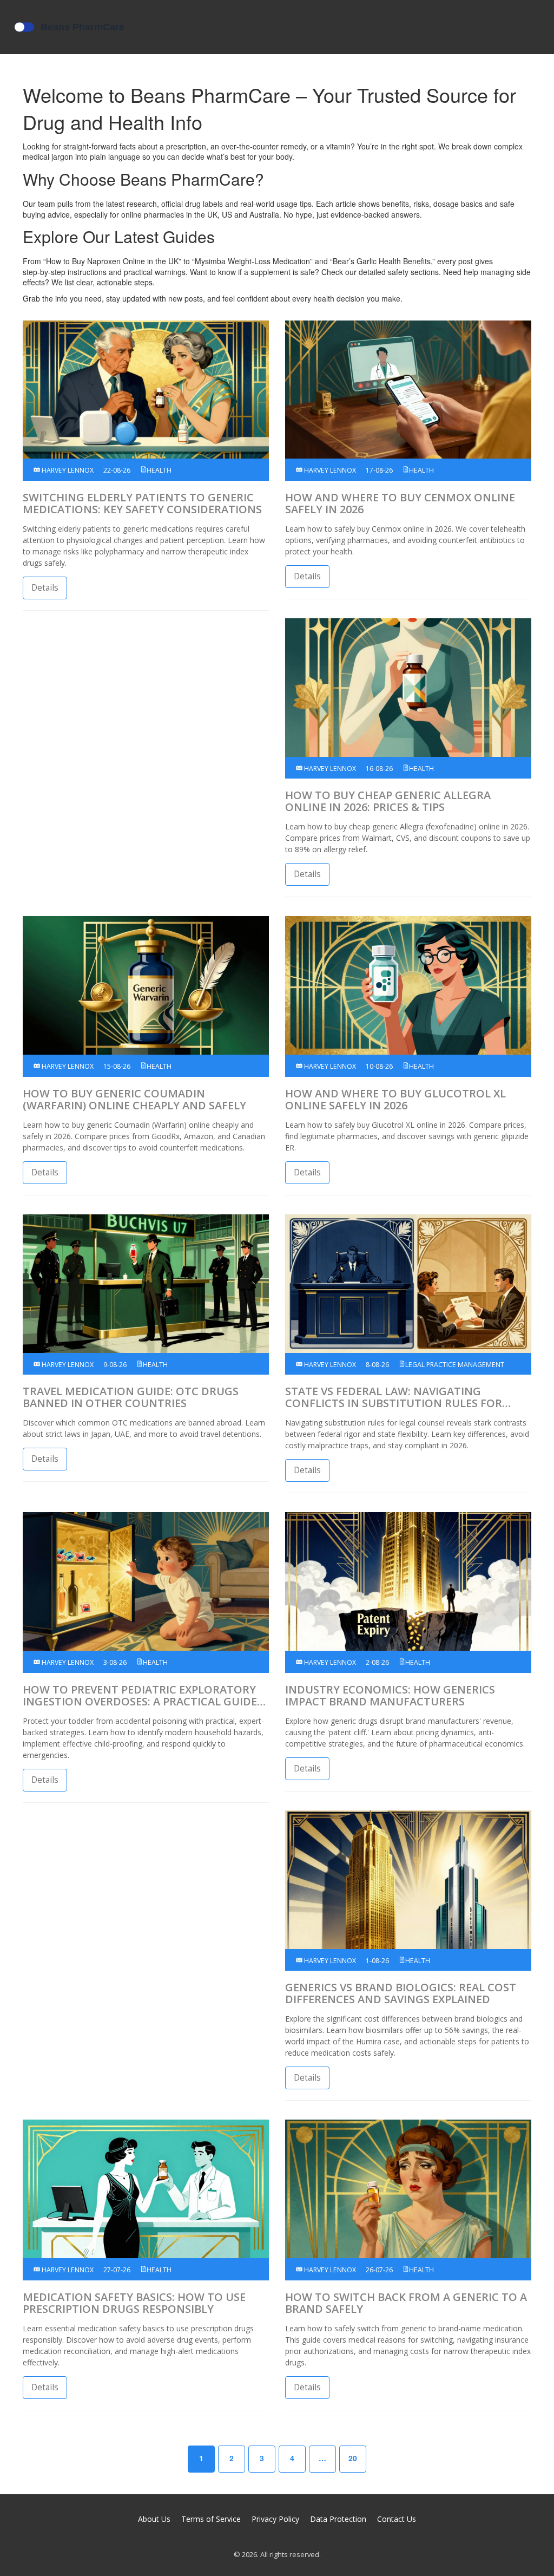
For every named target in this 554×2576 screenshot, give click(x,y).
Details (45, 588)
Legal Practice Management (455, 1365)
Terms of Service (211, 2519)
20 (353, 2458)
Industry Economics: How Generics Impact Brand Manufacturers (390, 1696)
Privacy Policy (275, 2519)
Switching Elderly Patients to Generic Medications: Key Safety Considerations (142, 504)
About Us (154, 2519)
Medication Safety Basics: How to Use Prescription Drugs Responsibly (134, 2303)
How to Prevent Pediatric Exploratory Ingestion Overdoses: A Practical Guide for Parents (140, 1696)
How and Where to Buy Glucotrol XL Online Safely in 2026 (395, 1100)
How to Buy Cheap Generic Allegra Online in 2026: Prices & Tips (388, 801)
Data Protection (338, 2519)
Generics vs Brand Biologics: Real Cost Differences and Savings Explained (401, 1993)
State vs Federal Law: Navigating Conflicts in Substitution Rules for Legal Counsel (394, 1397)
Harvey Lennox (67, 470)
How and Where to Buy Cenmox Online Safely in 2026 (400, 504)
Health (159, 470)
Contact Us (397, 2519)
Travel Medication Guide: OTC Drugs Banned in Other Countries (131, 1397)
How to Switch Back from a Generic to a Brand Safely (406, 2303)
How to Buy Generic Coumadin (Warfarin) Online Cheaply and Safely (134, 1100)
